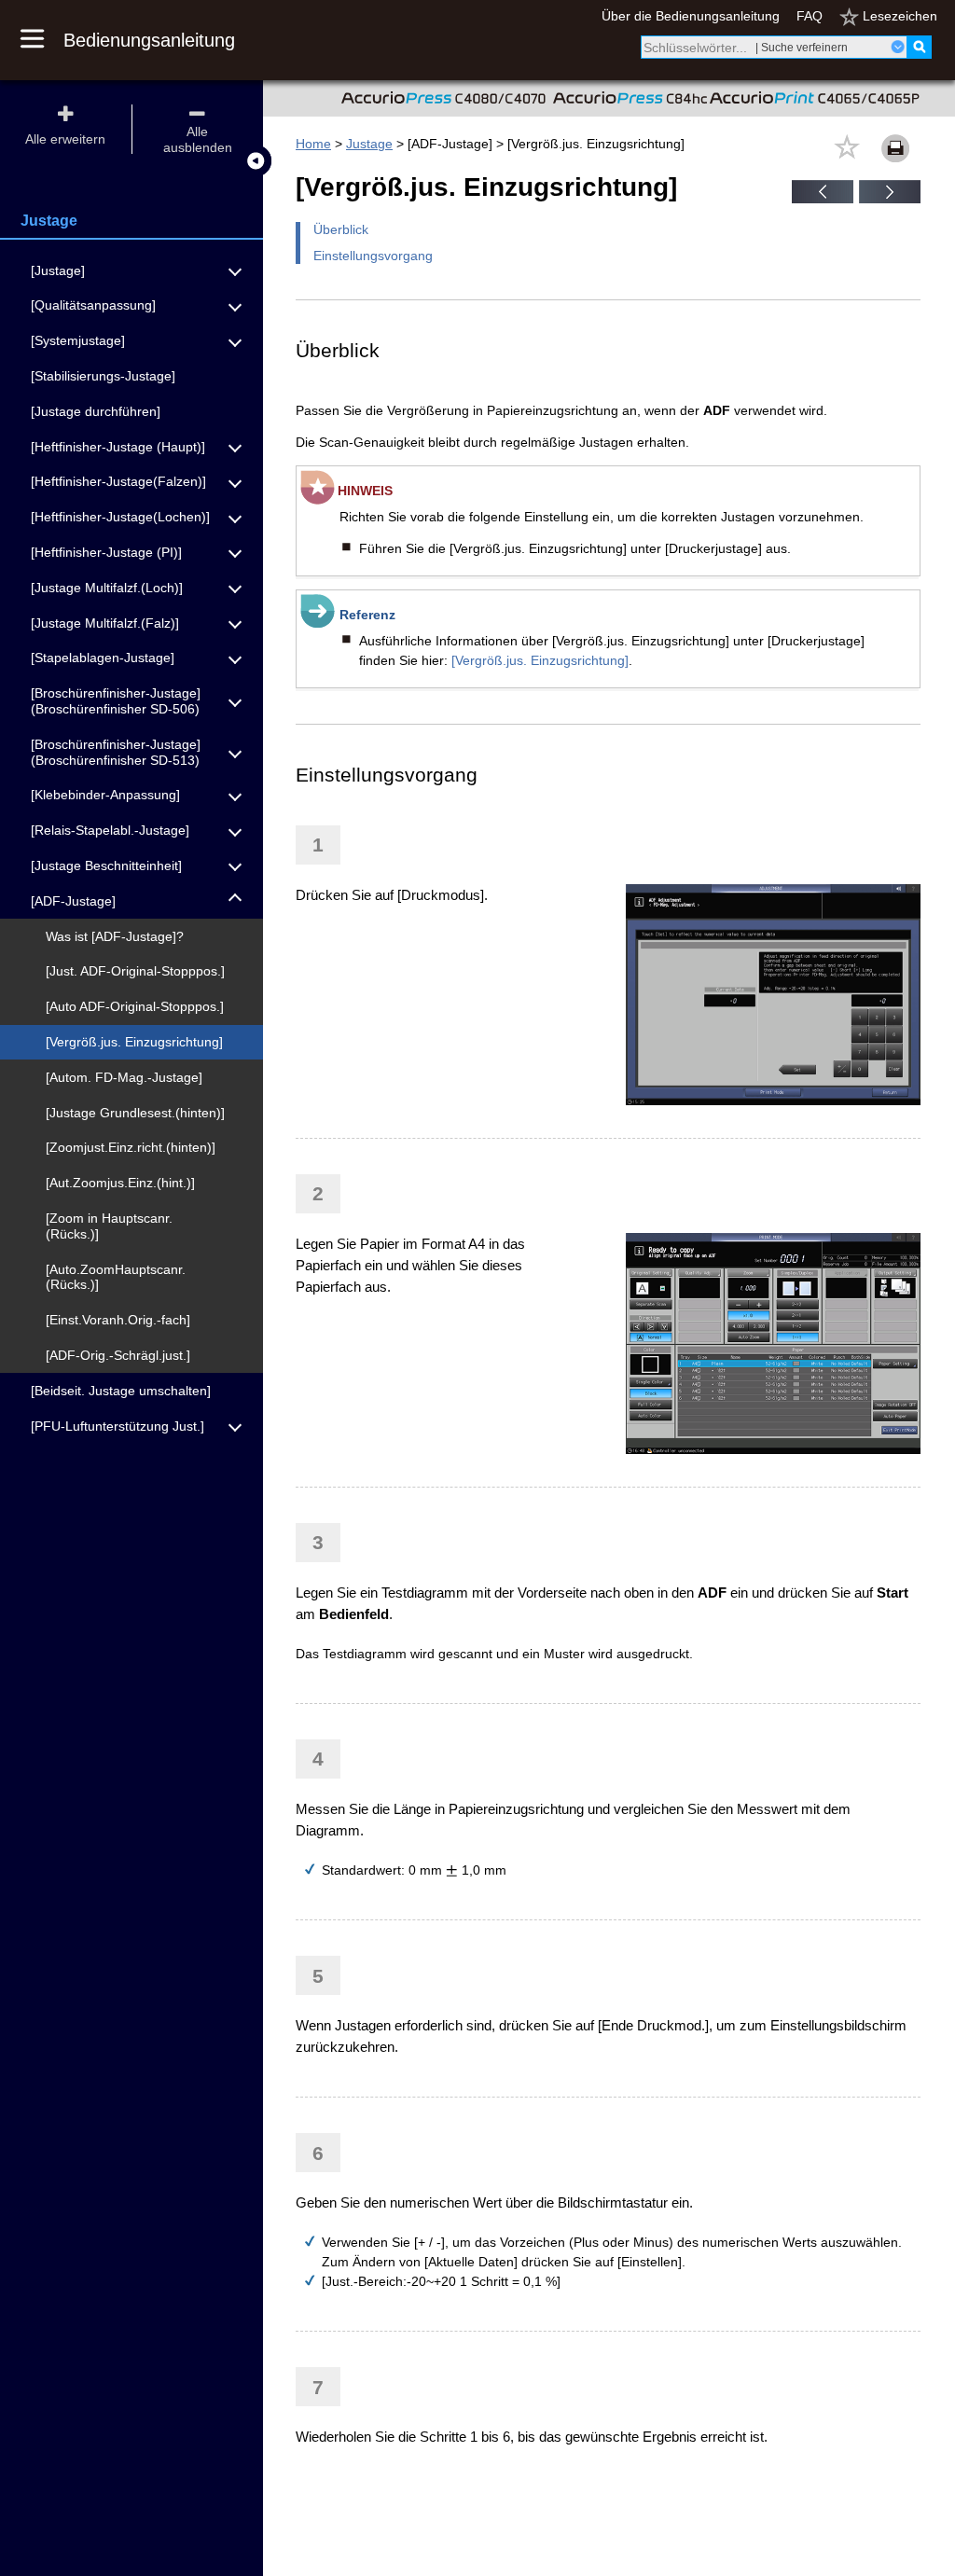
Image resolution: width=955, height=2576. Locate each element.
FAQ (810, 16)
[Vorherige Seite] (823, 199)
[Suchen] (919, 47)
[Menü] (42, 40)
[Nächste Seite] (890, 199)
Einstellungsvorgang (373, 256)
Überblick (341, 229)
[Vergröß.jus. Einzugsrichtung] (540, 660)
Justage (369, 144)
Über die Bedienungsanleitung (691, 16)
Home (313, 144)
